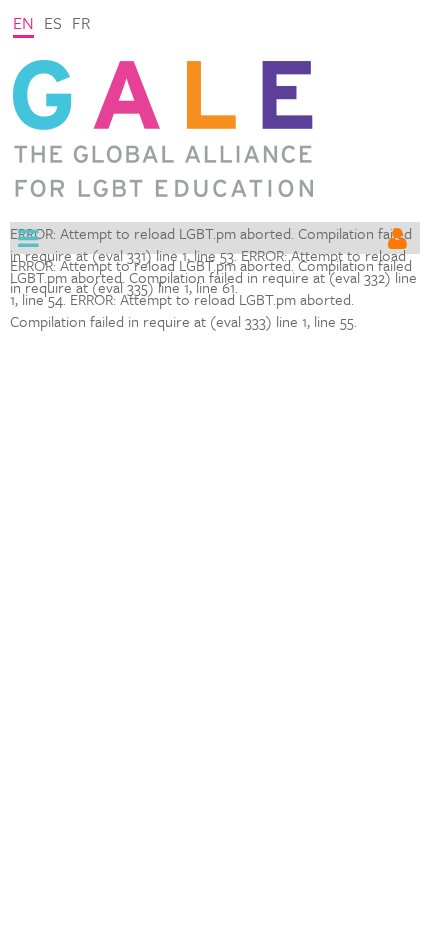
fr (81, 22)
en (23, 22)
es (53, 22)
